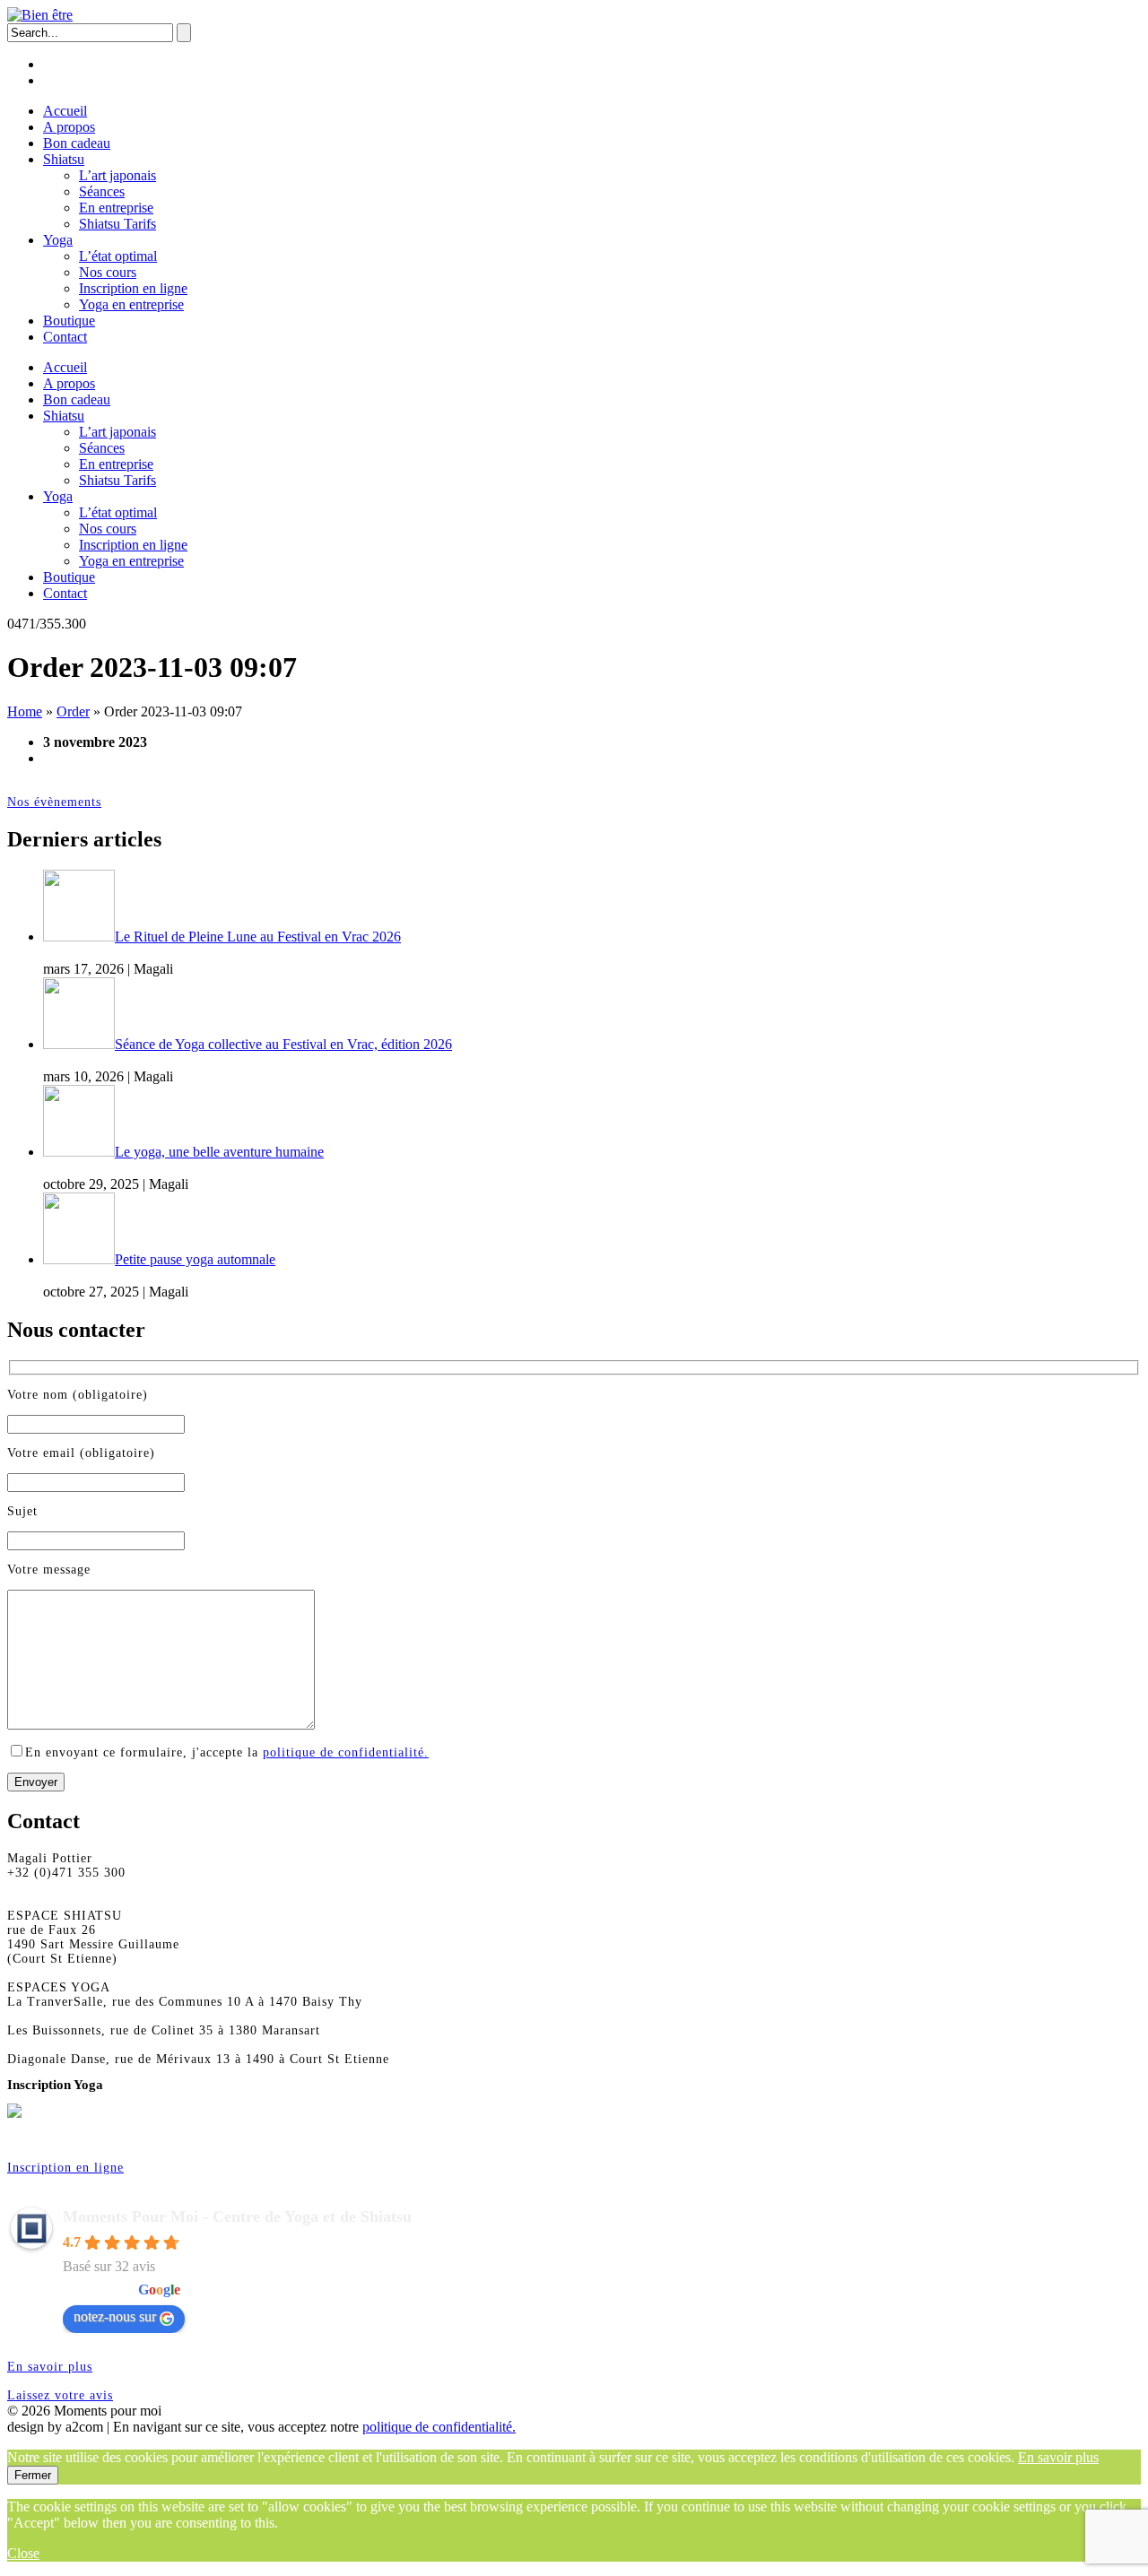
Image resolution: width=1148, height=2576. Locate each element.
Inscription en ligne (133, 288)
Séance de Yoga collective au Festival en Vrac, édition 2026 (283, 1044)
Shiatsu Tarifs (117, 224)
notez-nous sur (115, 2316)
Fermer (33, 2475)
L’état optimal (118, 256)
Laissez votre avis (60, 2395)
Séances (102, 191)
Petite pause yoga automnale (195, 1259)
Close (23, 2553)
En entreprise (116, 208)
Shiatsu (64, 159)
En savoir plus (50, 2367)
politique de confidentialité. (346, 1752)
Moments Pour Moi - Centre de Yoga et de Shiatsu (237, 2216)
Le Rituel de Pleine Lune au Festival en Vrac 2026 (258, 937)
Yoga (58, 240)
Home (25, 711)
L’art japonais (117, 175)
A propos (69, 127)
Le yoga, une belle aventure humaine (219, 1152)
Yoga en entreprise (131, 304)
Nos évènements (54, 802)
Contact (65, 337)
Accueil (65, 111)
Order (73, 711)
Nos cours (108, 272)
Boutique (69, 321)
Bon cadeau (77, 143)
